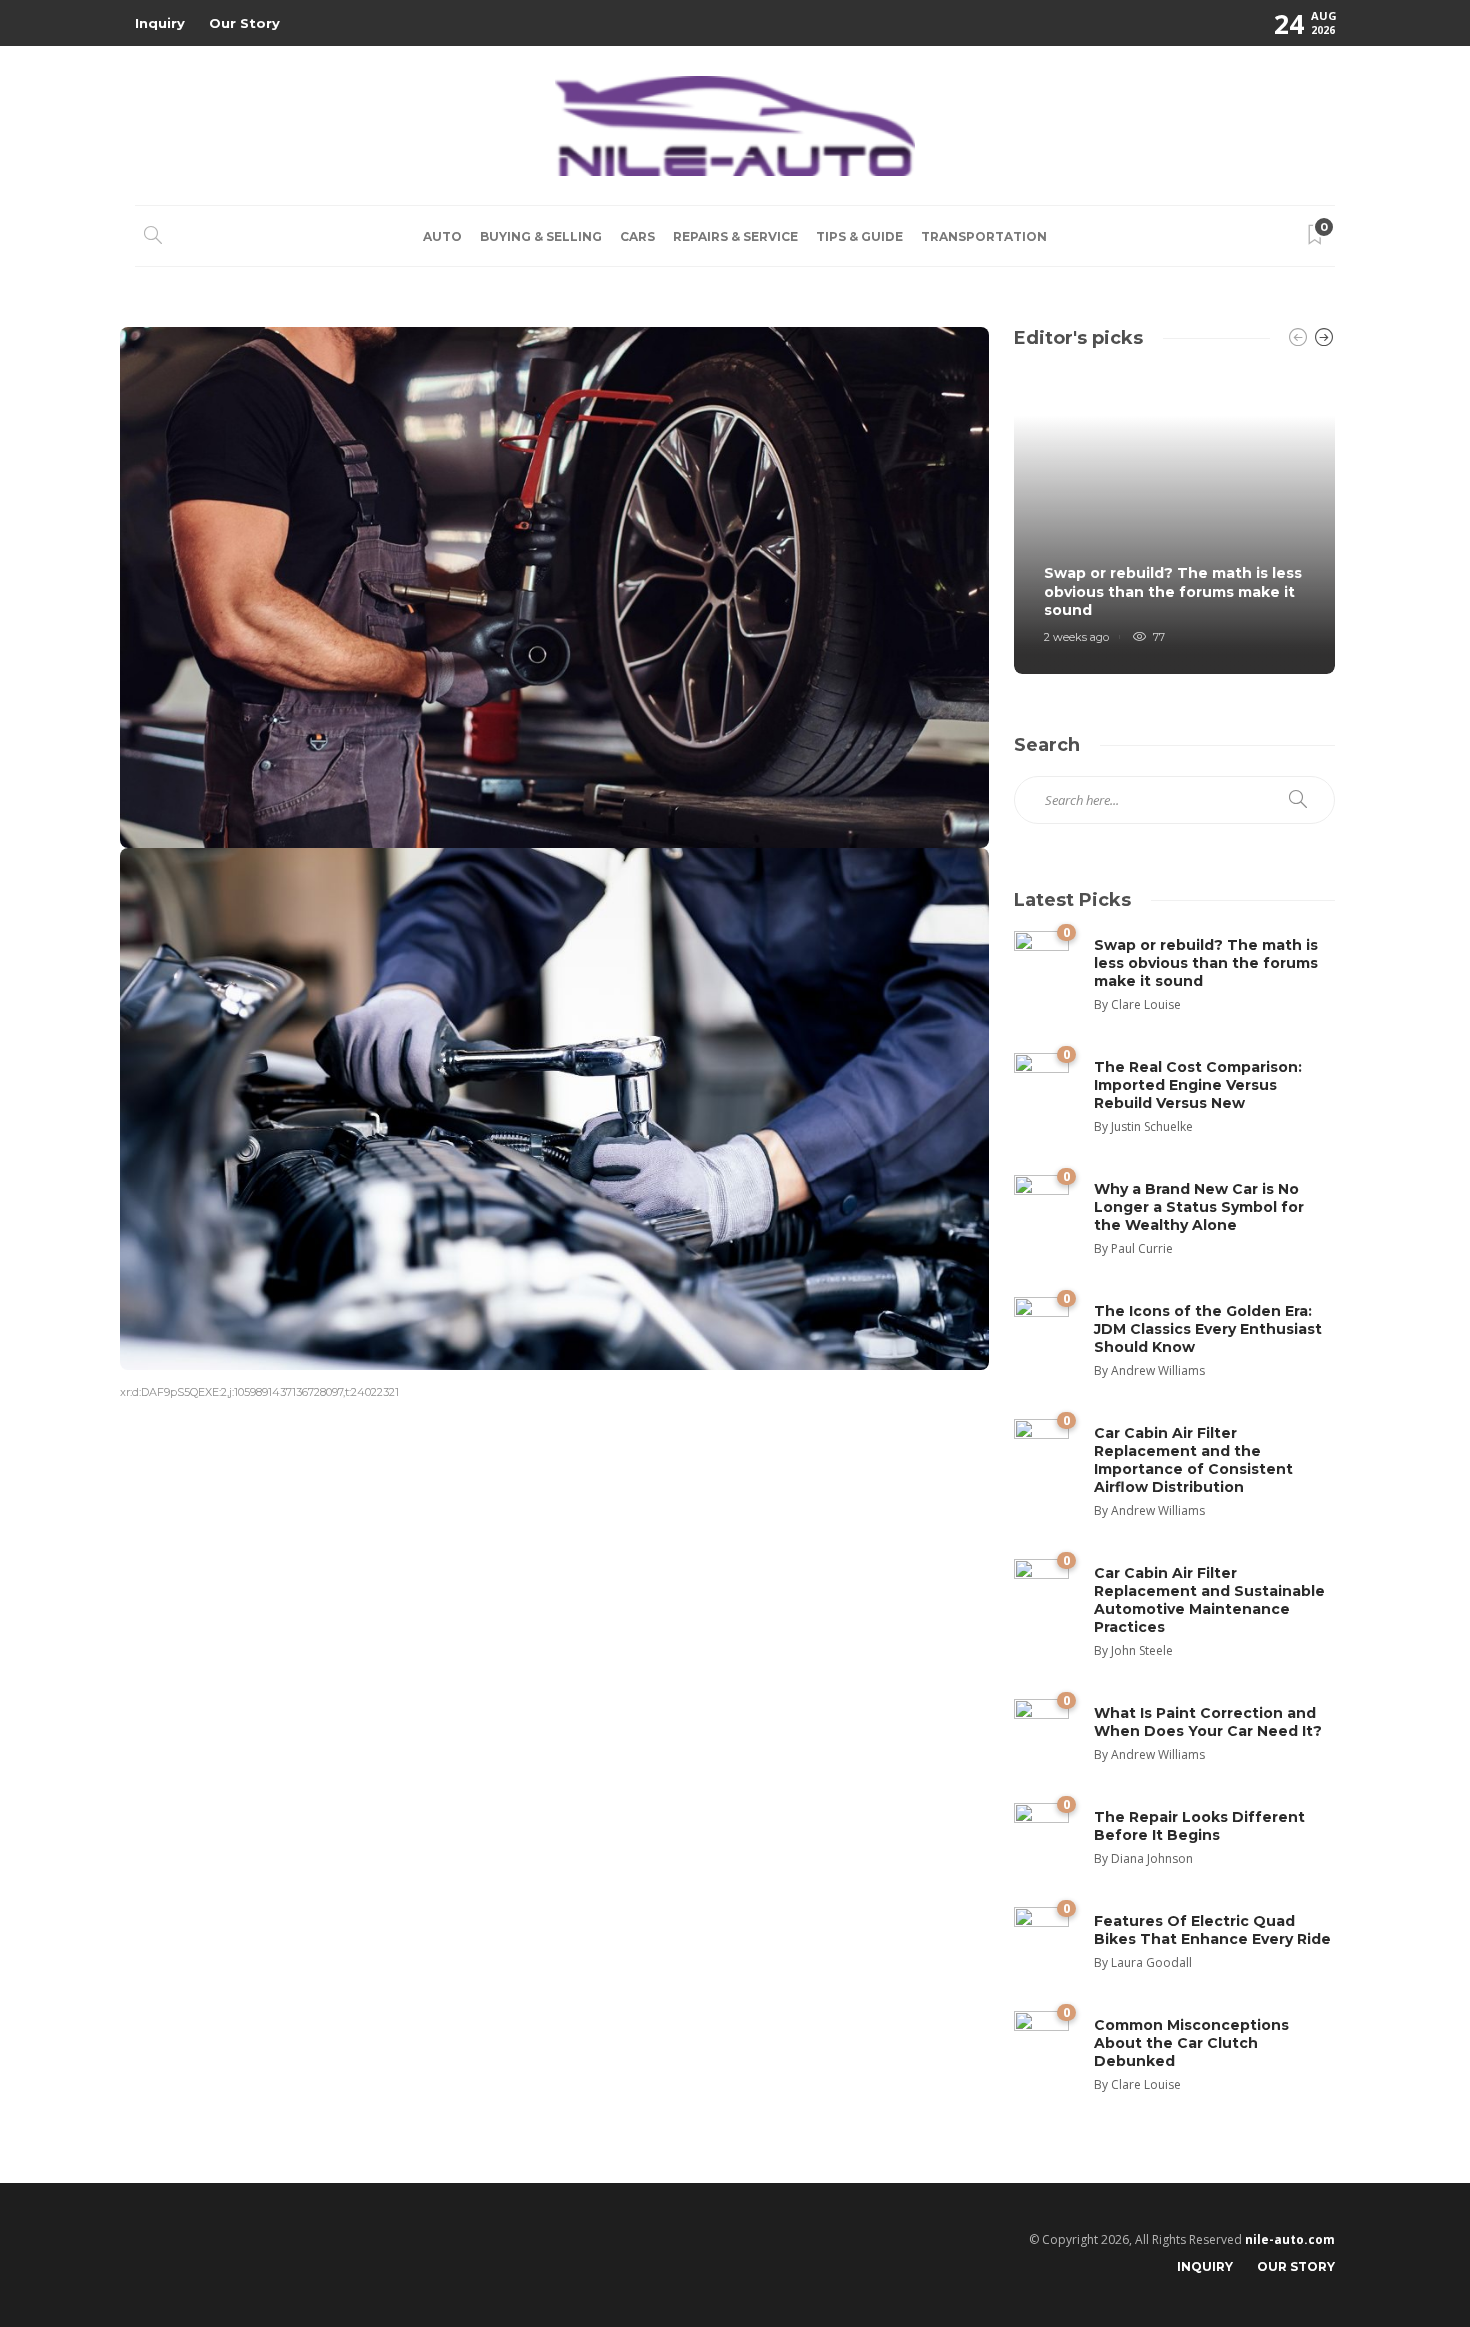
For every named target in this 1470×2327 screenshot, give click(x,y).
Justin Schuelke (1152, 1126)
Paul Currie (1142, 1248)
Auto (442, 236)
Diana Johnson (1152, 1858)
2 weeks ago (1076, 637)
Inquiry (160, 23)
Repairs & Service (735, 236)
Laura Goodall (1151, 1962)
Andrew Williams (1158, 1370)
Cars (637, 236)
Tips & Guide (859, 236)
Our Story (244, 23)
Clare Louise (1146, 1004)
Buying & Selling (541, 236)
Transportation (984, 236)
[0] (1041, 956)
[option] (1174, 521)
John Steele (1142, 1650)
